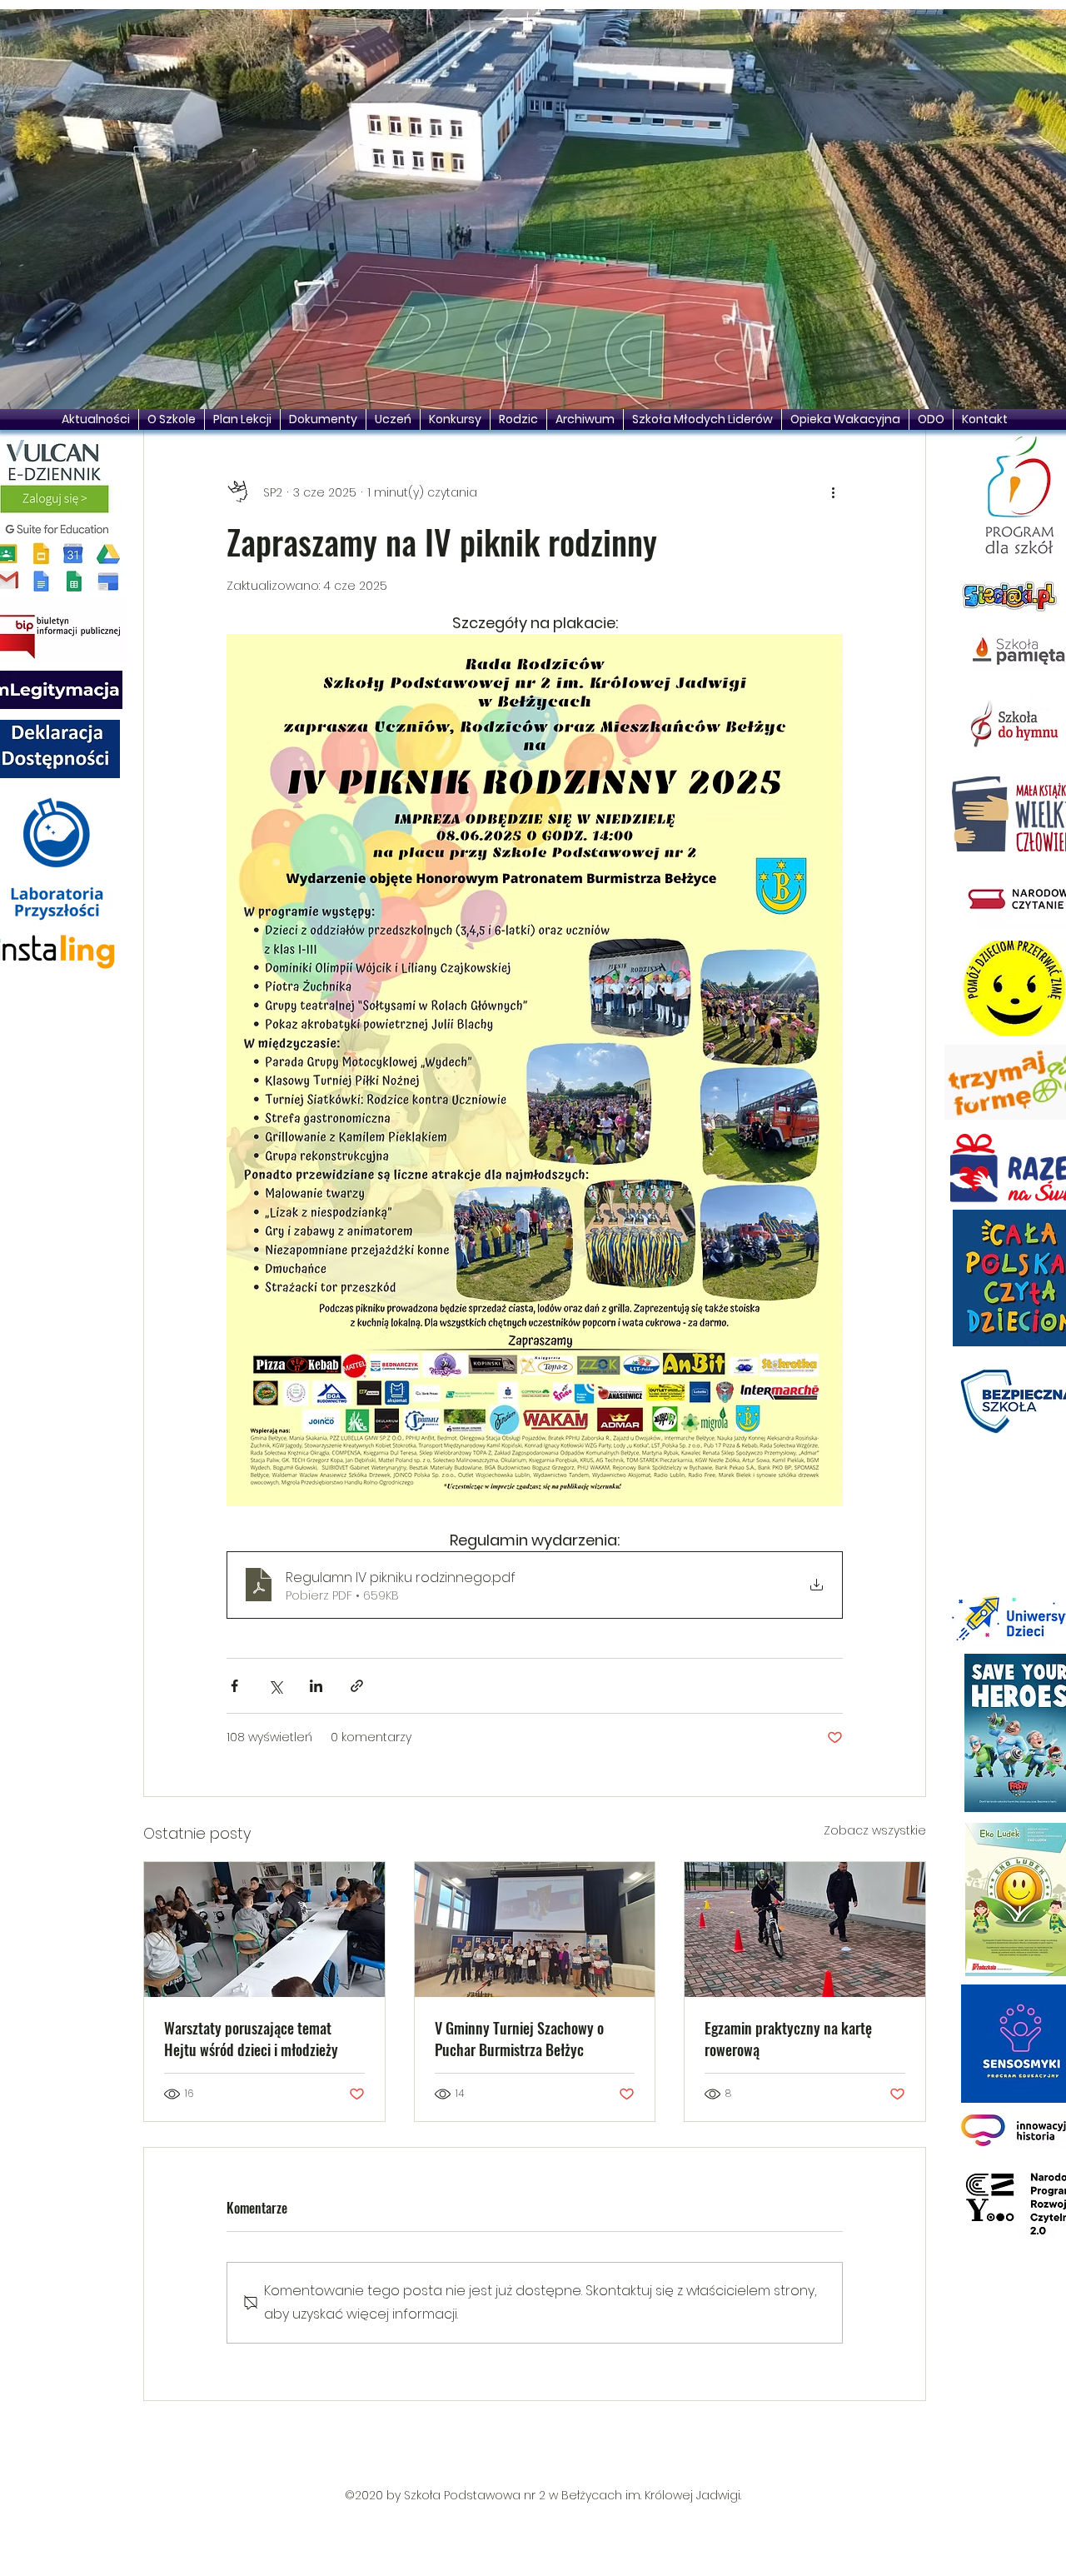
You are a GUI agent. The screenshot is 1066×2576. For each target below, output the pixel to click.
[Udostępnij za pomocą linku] (357, 1686)
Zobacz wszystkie (875, 1830)
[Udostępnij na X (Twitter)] (275, 1686)
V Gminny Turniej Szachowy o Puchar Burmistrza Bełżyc (519, 2039)
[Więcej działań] (833, 492)
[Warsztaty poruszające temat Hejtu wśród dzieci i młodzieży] (264, 1930)
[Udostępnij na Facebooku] (234, 1686)
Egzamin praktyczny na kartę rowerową (788, 2039)
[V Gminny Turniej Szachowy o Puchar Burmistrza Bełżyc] (535, 1930)
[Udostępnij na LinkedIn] (316, 1686)
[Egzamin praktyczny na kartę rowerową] (805, 1930)
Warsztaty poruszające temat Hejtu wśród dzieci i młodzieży (251, 2039)
